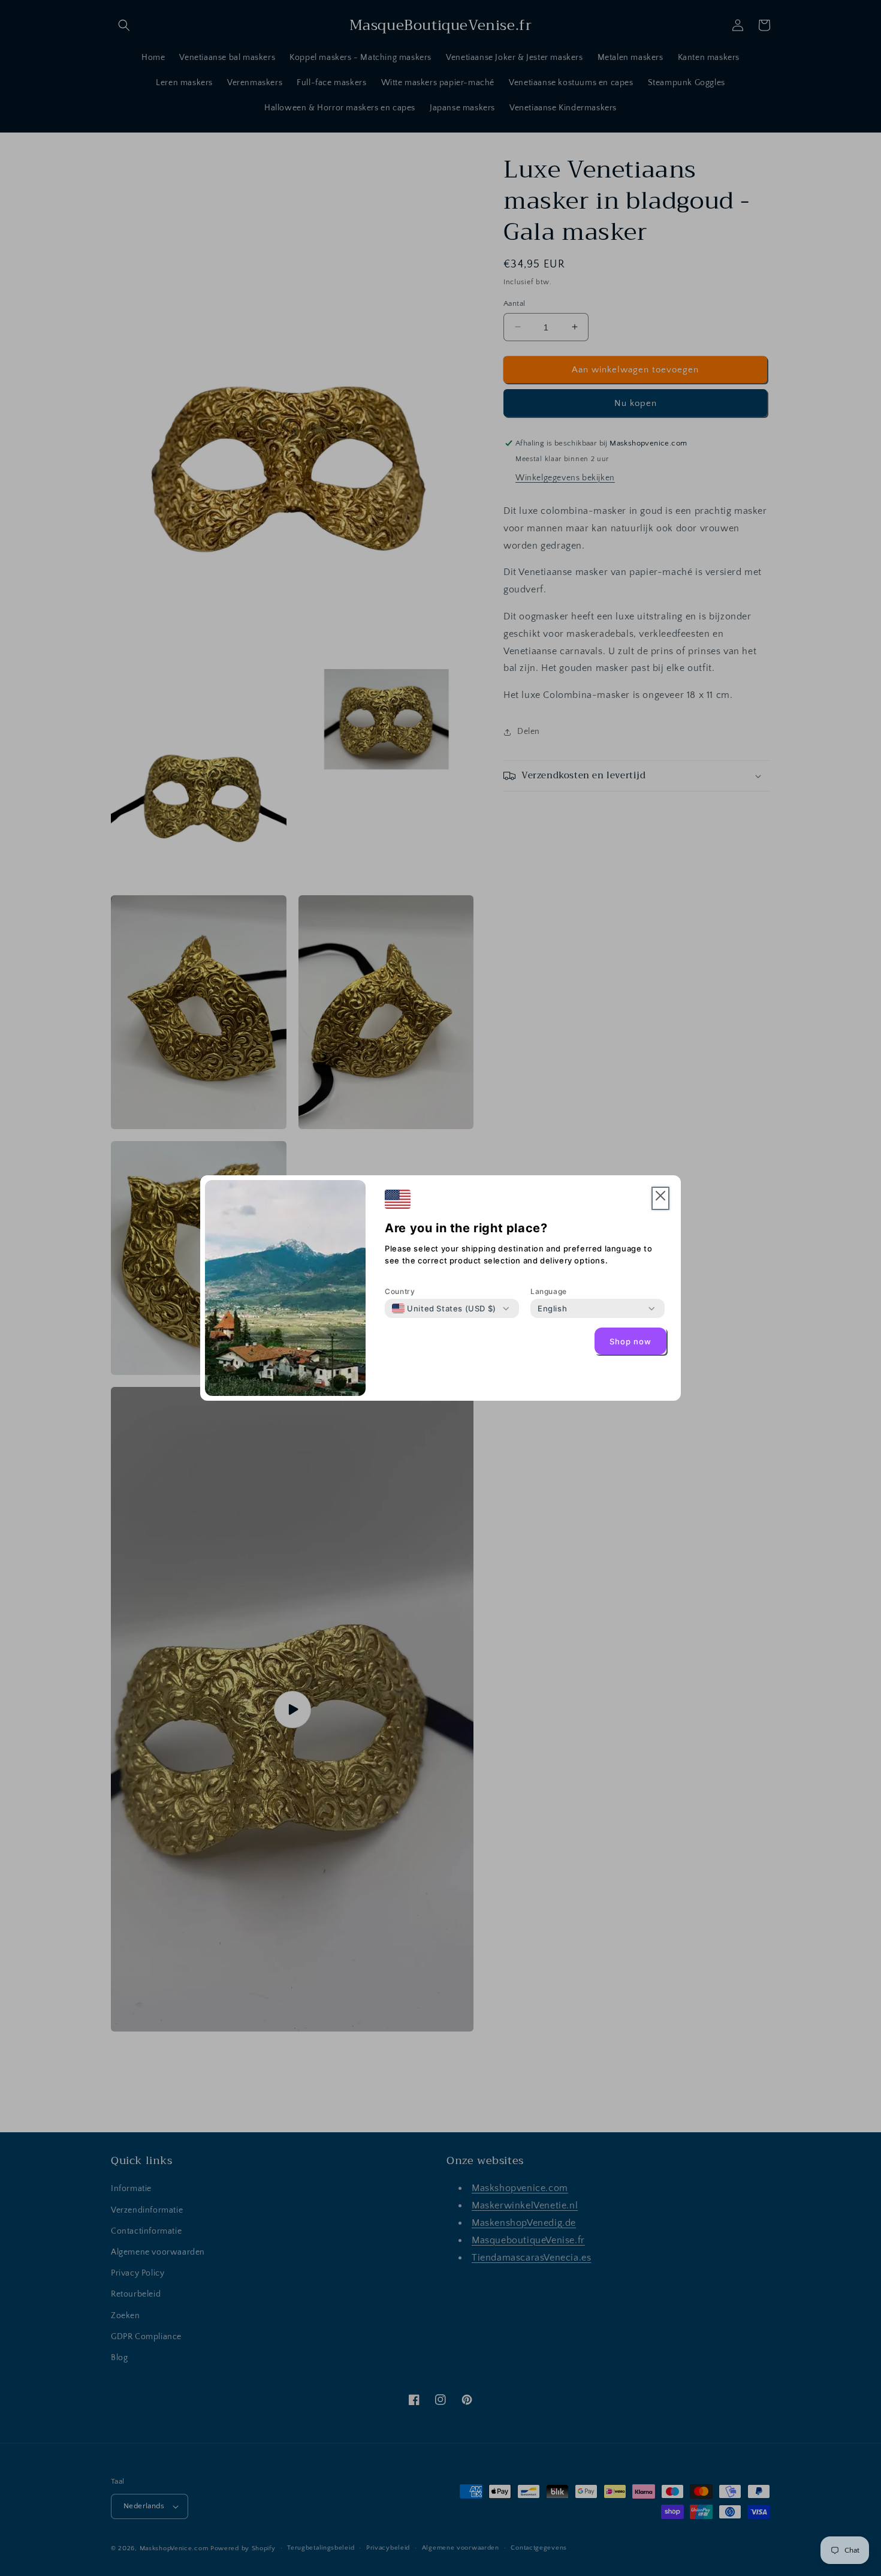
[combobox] (444, 1308)
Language (549, 1291)
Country (400, 1291)
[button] (660, 1198)
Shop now (630, 1341)
